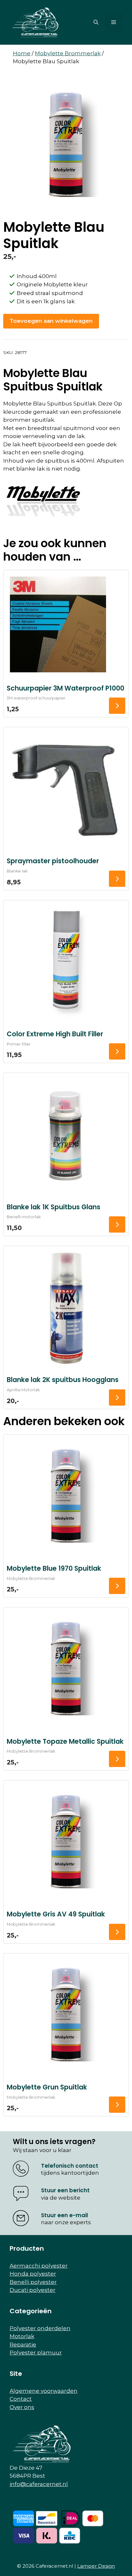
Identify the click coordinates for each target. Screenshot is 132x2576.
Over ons (22, 2407)
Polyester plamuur (36, 2353)
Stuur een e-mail (65, 2215)
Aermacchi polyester (39, 2266)
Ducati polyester (33, 2290)
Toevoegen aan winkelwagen (51, 321)
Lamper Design (96, 2566)
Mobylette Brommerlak (68, 53)
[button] (96, 22)
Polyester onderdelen (40, 2328)
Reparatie (23, 2345)
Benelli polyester (33, 2282)
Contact (21, 2399)
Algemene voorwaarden (44, 2391)
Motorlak (22, 2336)
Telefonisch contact (70, 2166)
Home (22, 53)
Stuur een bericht (65, 2190)
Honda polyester (33, 2274)
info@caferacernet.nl (39, 2484)
